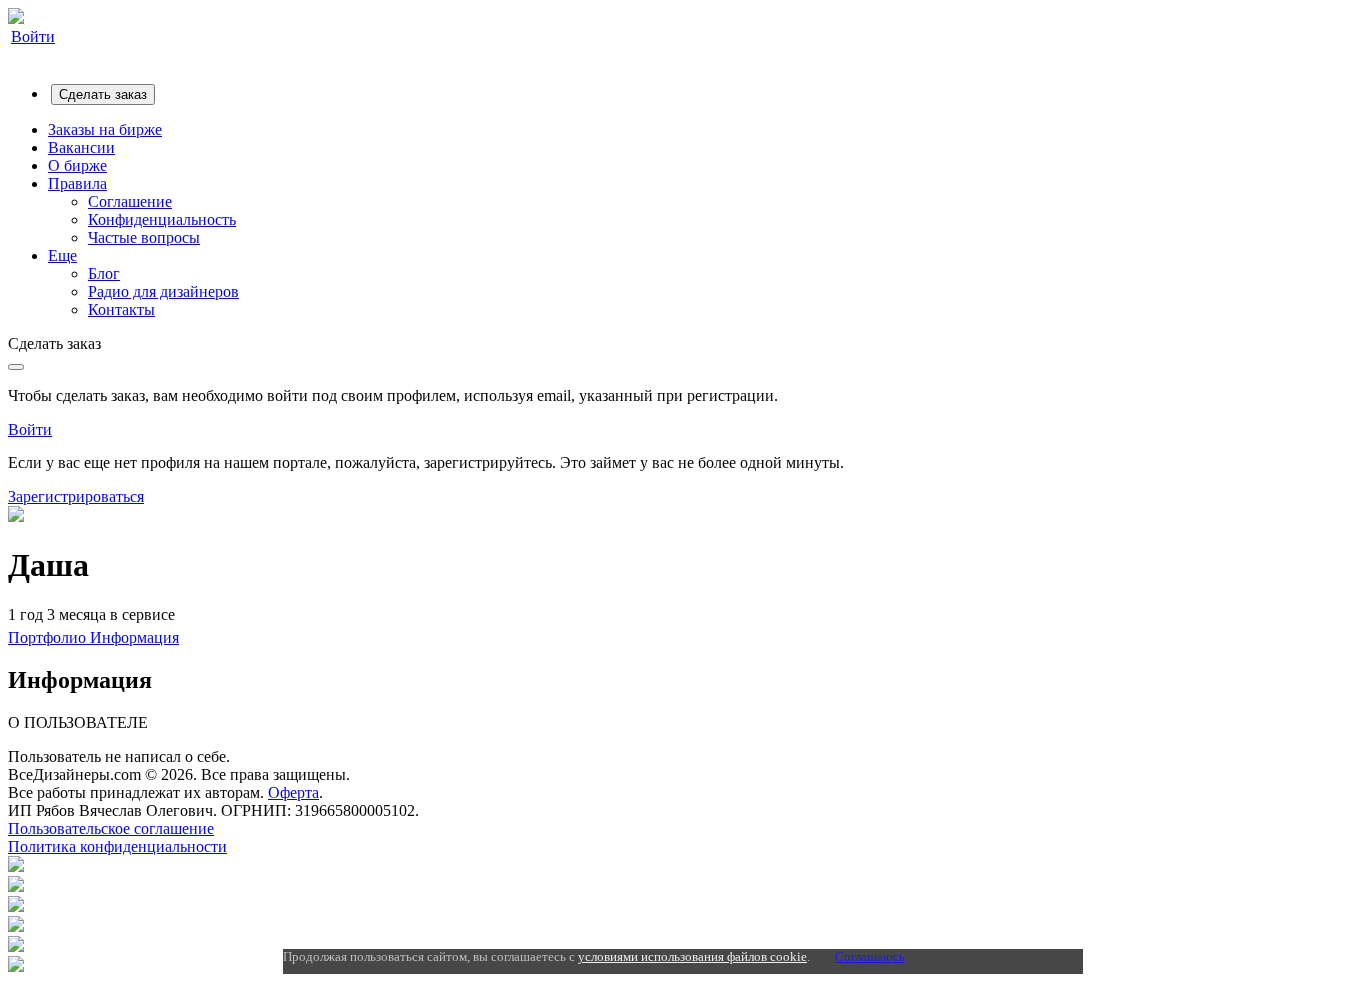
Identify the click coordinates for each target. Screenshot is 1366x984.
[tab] (49, 637)
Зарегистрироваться (76, 496)
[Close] (16, 367)
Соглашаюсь (870, 956)
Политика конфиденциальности (117, 846)
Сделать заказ (103, 94)
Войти (33, 36)
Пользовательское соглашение (111, 828)
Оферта (293, 792)
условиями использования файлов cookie (692, 956)
